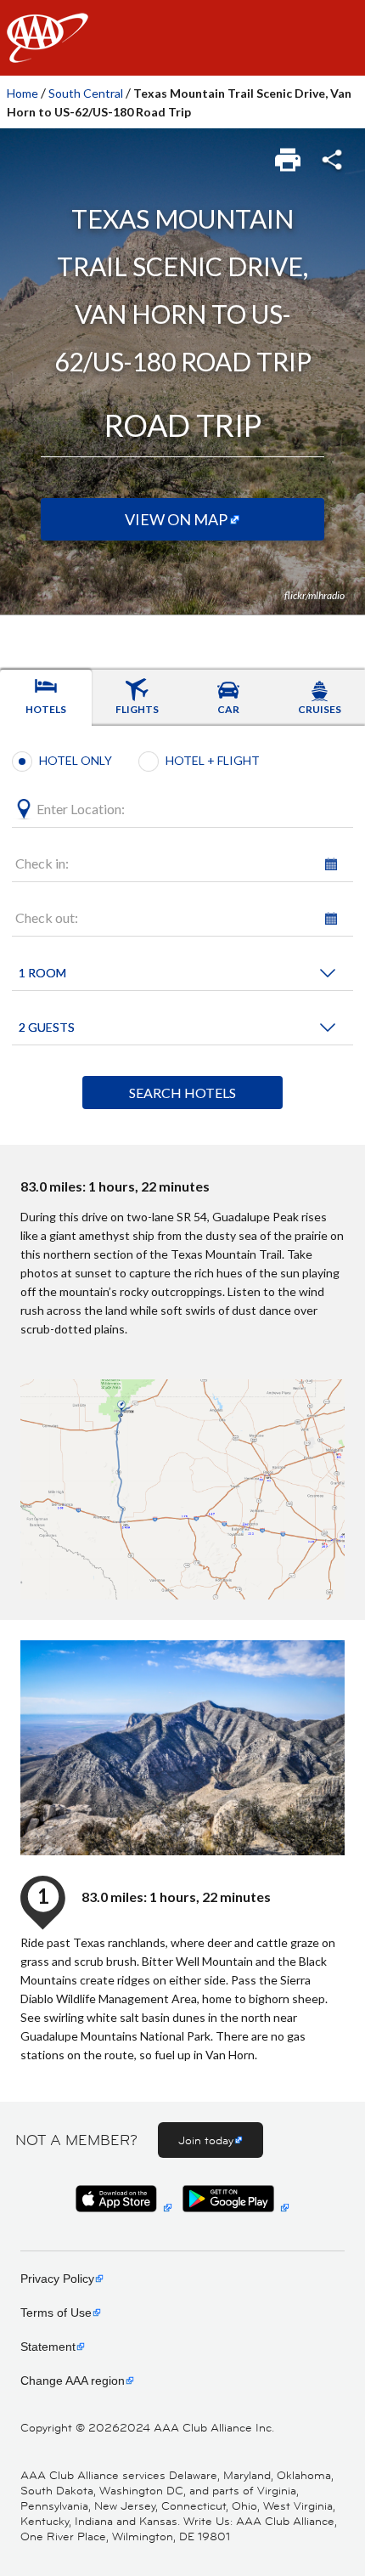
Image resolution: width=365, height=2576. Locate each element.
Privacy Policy (57, 2279)
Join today (206, 2140)
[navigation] (182, 38)
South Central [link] (86, 93)
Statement (48, 2347)
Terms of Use (56, 2313)
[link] (289, 155)
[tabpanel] (182, 935)
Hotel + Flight (213, 760)
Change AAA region (73, 2381)
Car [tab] (228, 709)
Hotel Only (76, 760)
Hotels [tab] (46, 709)
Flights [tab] (137, 709)
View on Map (176, 519)
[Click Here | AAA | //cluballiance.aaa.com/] (48, 52)
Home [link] (22, 93)
